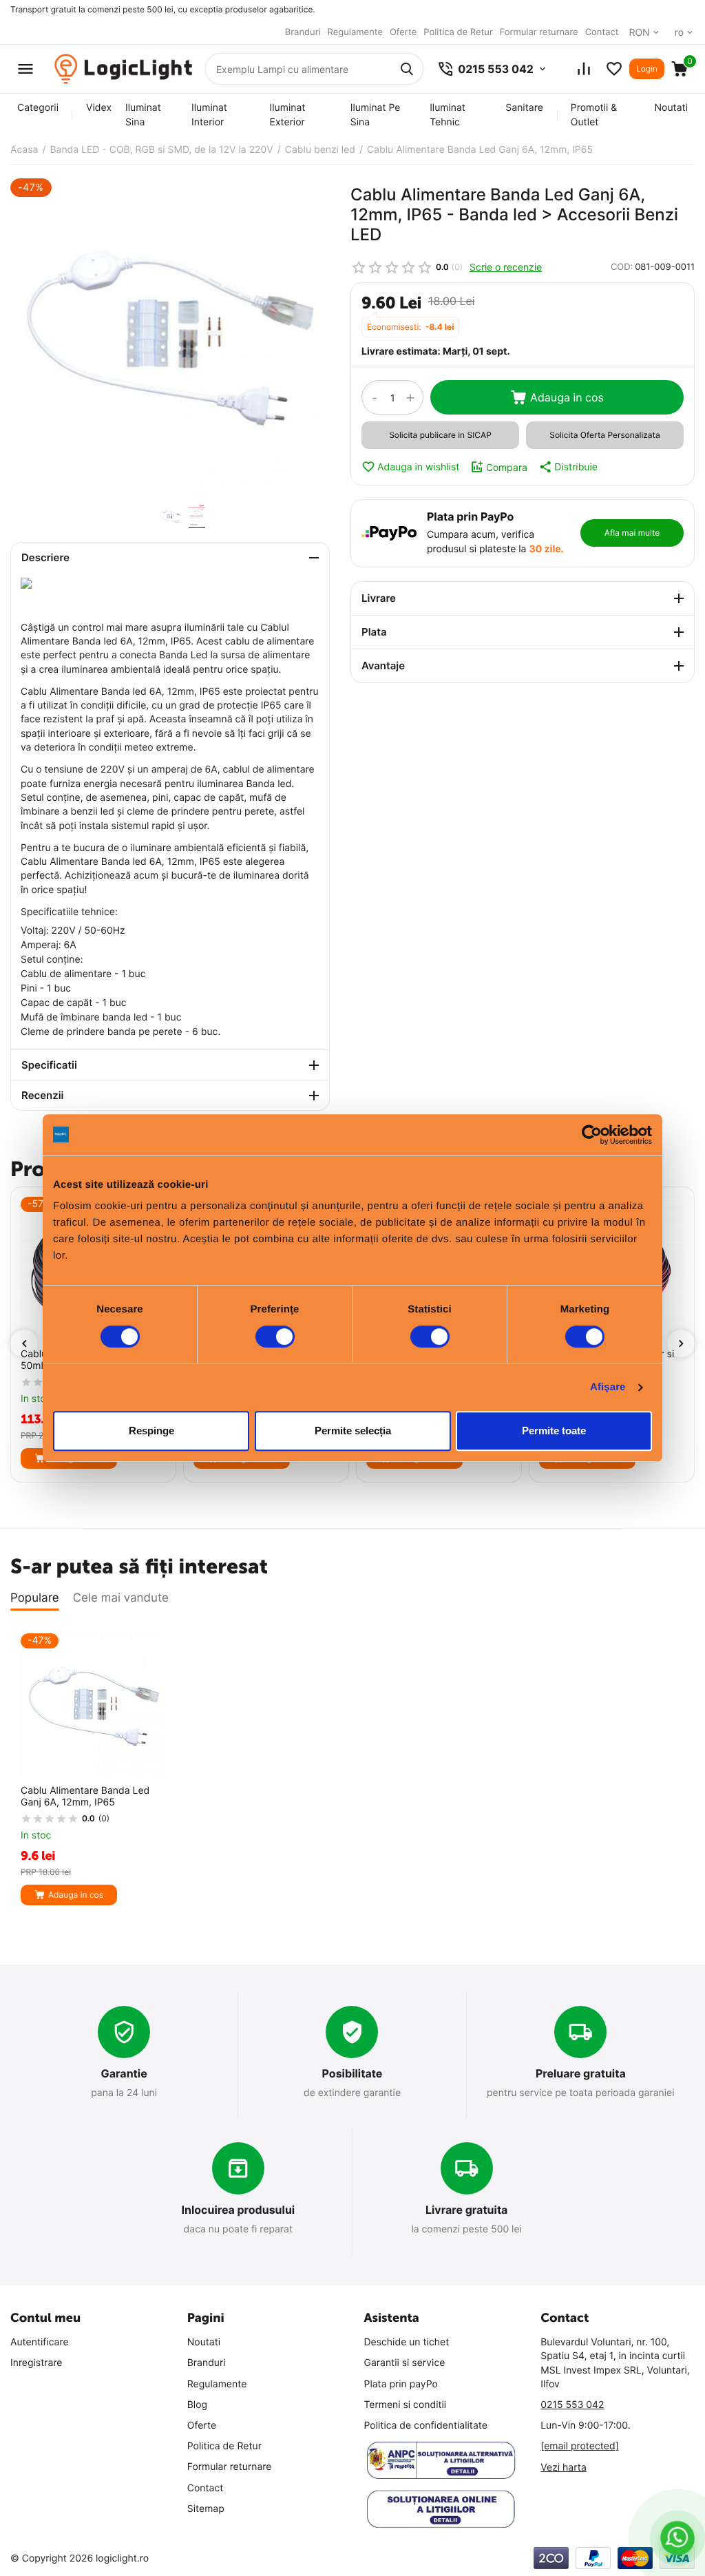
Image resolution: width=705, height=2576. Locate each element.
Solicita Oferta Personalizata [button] (604, 435)
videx (99, 108)
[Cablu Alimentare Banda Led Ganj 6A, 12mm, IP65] (170, 338)
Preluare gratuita (581, 2073)
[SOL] (441, 2509)
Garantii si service (405, 2363)
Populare (35, 1598)
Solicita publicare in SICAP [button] (440, 435)
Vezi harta (564, 2468)
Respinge (151, 1431)
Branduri (303, 32)
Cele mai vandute (121, 1598)
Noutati (671, 108)
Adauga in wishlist (418, 467)
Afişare (608, 1387)
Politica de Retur (458, 32)
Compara (507, 467)
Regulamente (355, 32)
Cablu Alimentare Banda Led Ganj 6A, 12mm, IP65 (85, 1797)
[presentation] (24, 1343)
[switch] (275, 1337)
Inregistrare (36, 2363)
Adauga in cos (567, 397)
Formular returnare (539, 32)
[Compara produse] (584, 69)
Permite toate (554, 1431)
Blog (197, 2405)
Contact (602, 32)
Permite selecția (353, 1431)
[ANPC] (441, 2461)
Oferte (403, 32)
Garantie (124, 2073)
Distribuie (576, 467)
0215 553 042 (572, 2405)
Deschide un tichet (407, 2342)
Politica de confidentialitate (426, 2426)
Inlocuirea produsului (238, 2210)
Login (647, 69)
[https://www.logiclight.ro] (123, 69)
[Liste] (614, 69)
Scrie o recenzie (506, 267)
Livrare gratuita (467, 2210)
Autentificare (40, 2342)
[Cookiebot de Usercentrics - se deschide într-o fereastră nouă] (592, 1135)
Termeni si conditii (406, 2405)
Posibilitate (352, 2073)
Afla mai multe (632, 533)
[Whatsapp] (677, 2538)
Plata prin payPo (401, 2384)
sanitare (524, 108)
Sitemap (206, 2509)
